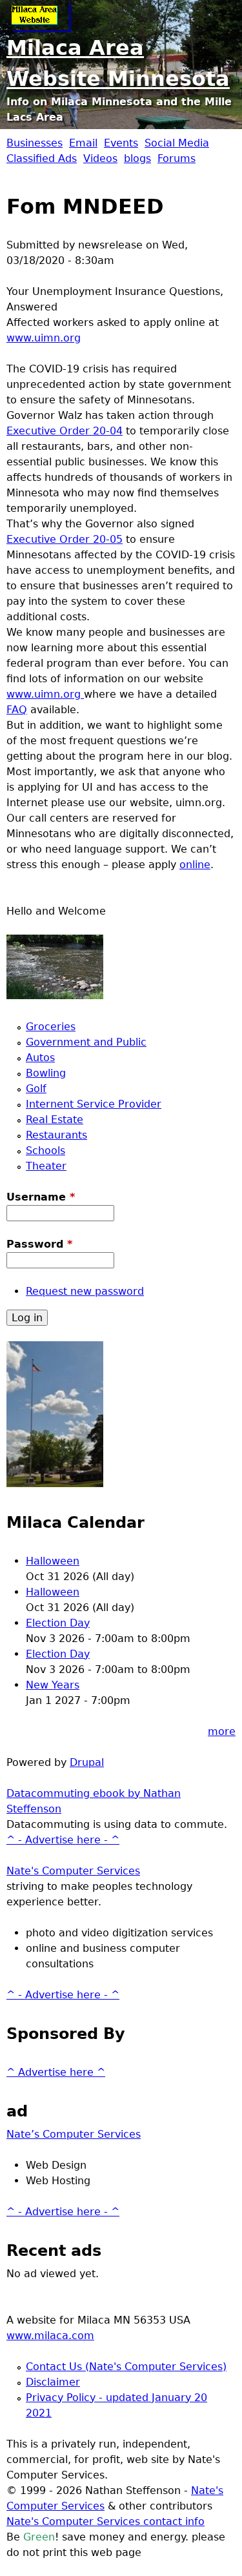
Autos (40, 1058)
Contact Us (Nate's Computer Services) (126, 2367)
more (222, 1731)
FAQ (17, 710)
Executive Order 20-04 (65, 431)
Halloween (53, 1561)
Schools (45, 1151)
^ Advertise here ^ (56, 2072)
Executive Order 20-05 (65, 539)
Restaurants (56, 1135)
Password (39, 1244)
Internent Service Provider (94, 1104)
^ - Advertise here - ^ (63, 1840)
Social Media (177, 143)
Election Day (58, 1623)
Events (121, 143)
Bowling (46, 1073)
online (195, 865)
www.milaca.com (50, 2336)
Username (41, 1197)
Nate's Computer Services (73, 1871)
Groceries (51, 1027)
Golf (36, 1089)
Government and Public (86, 1042)
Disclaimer (53, 2382)
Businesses (35, 143)
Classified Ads (42, 158)
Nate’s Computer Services (74, 2134)
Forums (176, 158)
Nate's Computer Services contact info (106, 2521)
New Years (53, 1685)
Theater (46, 1166)
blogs (137, 158)
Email (83, 143)
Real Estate (55, 1120)
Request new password (85, 1291)
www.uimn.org (44, 338)
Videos (100, 158)
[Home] (39, 16)
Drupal (87, 1762)
